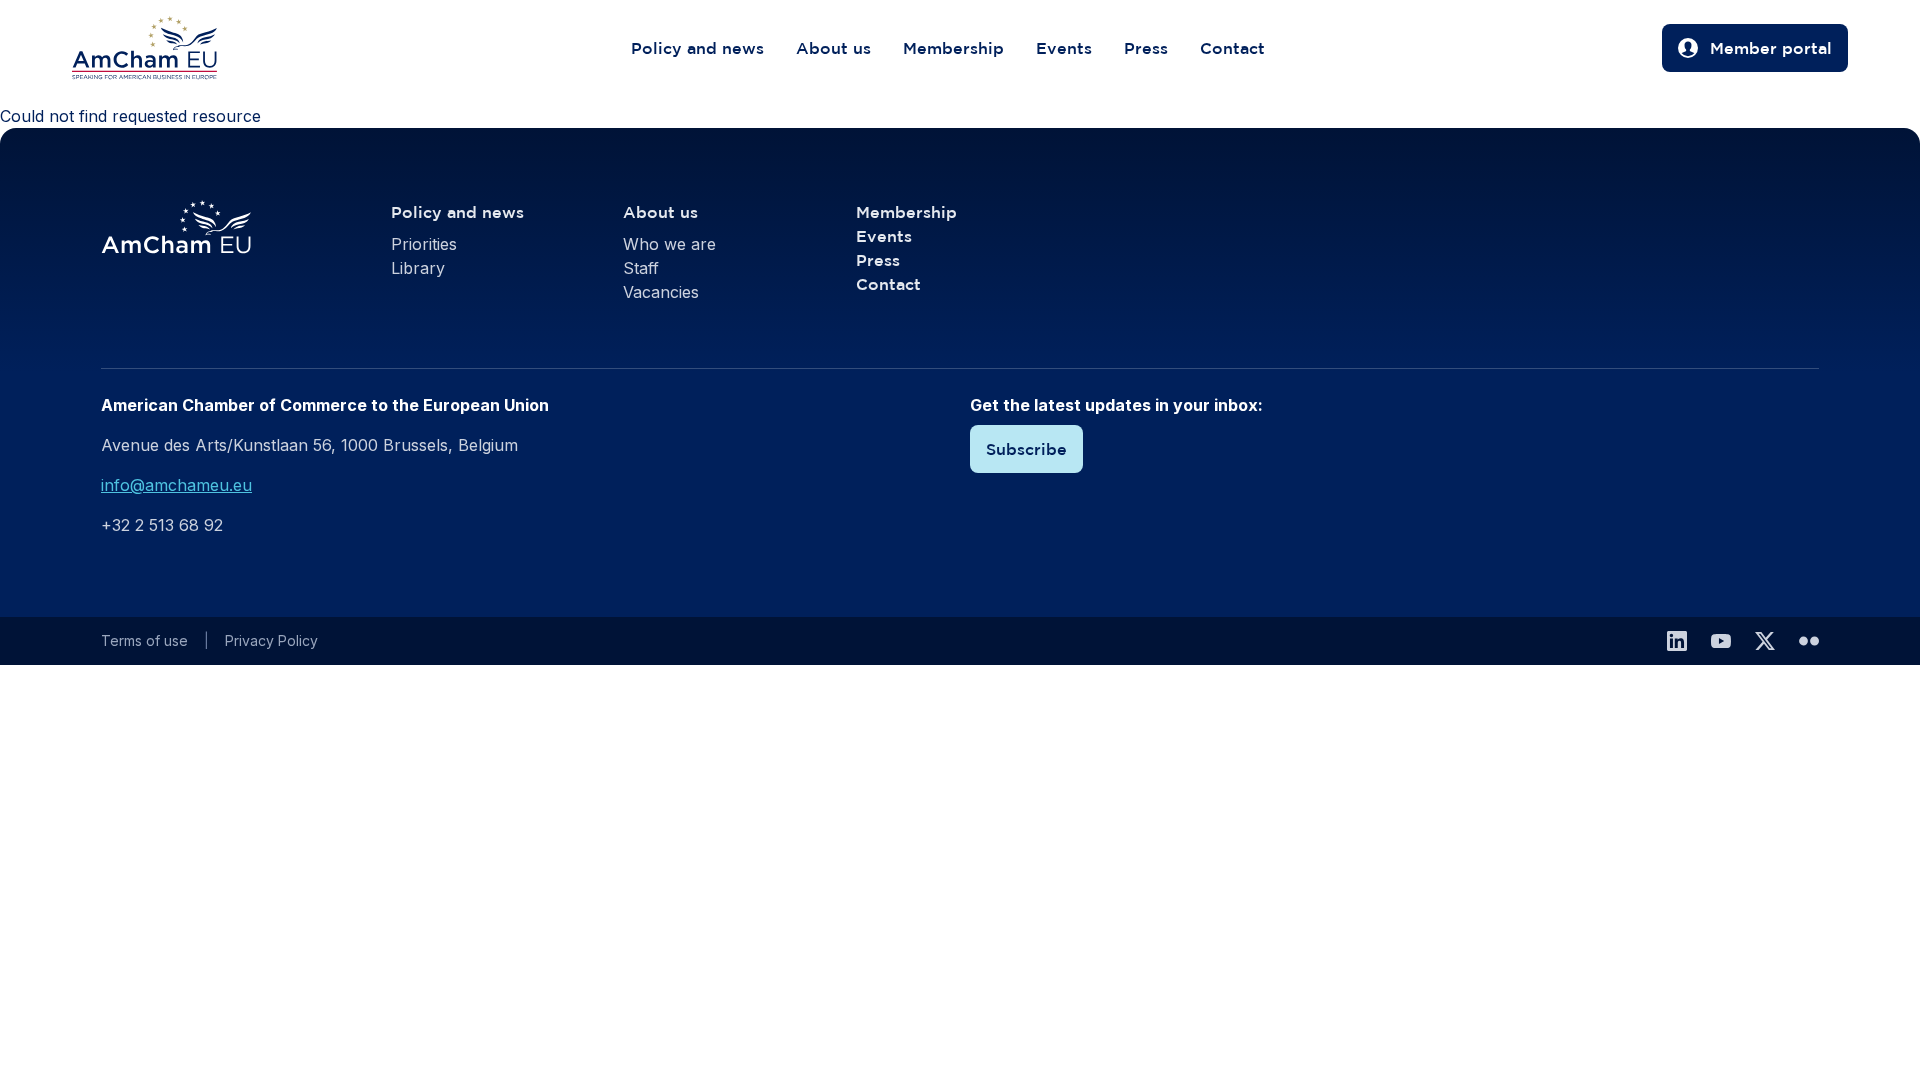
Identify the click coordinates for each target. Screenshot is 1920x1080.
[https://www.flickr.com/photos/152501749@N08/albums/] (1809, 641)
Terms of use (144, 640)
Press (1146, 48)
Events (1064, 48)
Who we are (669, 244)
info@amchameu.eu (176, 485)
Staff (641, 268)
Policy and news (697, 48)
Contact (1232, 48)
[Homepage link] (164, 48)
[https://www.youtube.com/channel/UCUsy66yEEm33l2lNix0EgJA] (1721, 641)
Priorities (424, 244)
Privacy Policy (271, 640)
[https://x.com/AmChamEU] (1765, 641)
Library (418, 268)
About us (833, 48)
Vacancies (661, 292)
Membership (953, 48)
